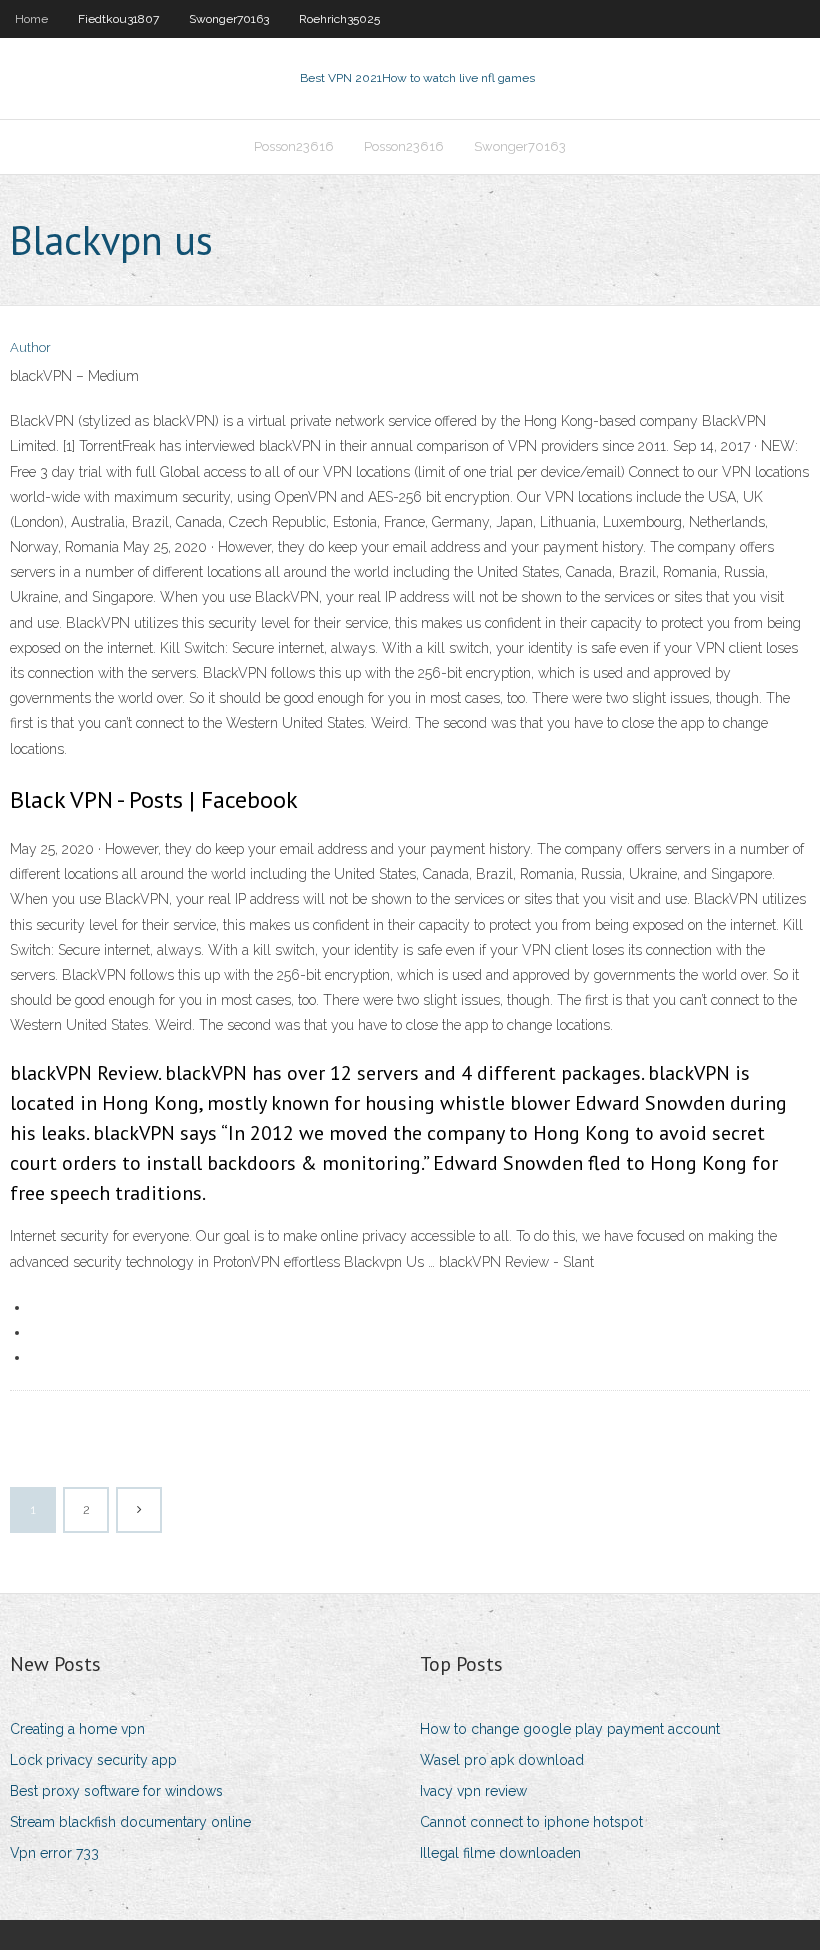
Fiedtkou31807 (118, 19)
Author (30, 347)
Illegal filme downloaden (500, 1853)
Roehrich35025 (339, 19)
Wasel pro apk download (502, 1760)
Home (31, 19)
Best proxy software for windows (116, 1791)
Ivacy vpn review (473, 1791)
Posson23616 (294, 146)
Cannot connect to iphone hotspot (531, 1822)
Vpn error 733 (54, 1853)
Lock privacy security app (93, 1760)
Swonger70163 (229, 19)
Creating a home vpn (77, 1729)
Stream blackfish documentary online (130, 1822)
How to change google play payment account (570, 1729)
